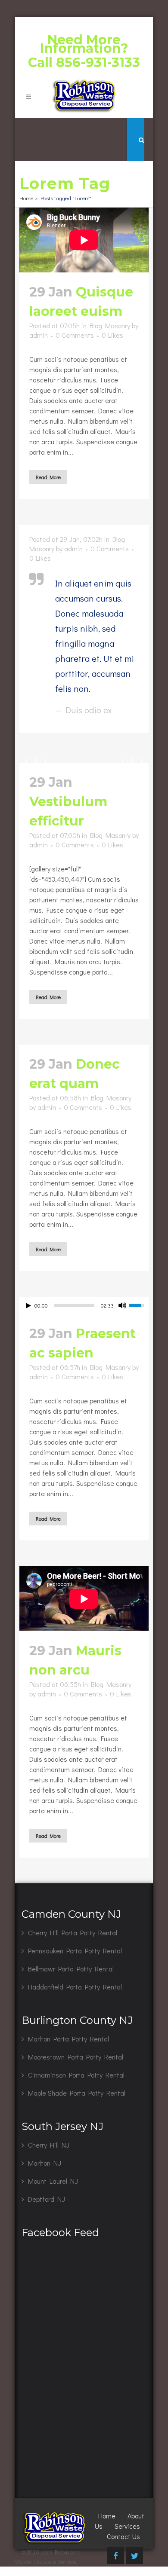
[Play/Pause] (28, 1306)
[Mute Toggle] (122, 1305)
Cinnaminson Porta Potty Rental (76, 2075)
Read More (48, 477)
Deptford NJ (47, 2199)
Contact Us (123, 2536)
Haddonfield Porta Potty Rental (75, 1987)
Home (26, 198)
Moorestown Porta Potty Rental (76, 2057)
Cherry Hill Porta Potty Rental (73, 1933)
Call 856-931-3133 (84, 63)
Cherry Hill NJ (49, 2145)
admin (39, 335)
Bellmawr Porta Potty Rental (71, 1969)
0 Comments (75, 335)
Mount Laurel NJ (53, 2181)
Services (127, 2526)
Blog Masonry (110, 325)
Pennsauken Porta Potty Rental (75, 1951)
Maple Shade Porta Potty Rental (77, 2093)
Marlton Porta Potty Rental (68, 2039)
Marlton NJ (45, 2163)
